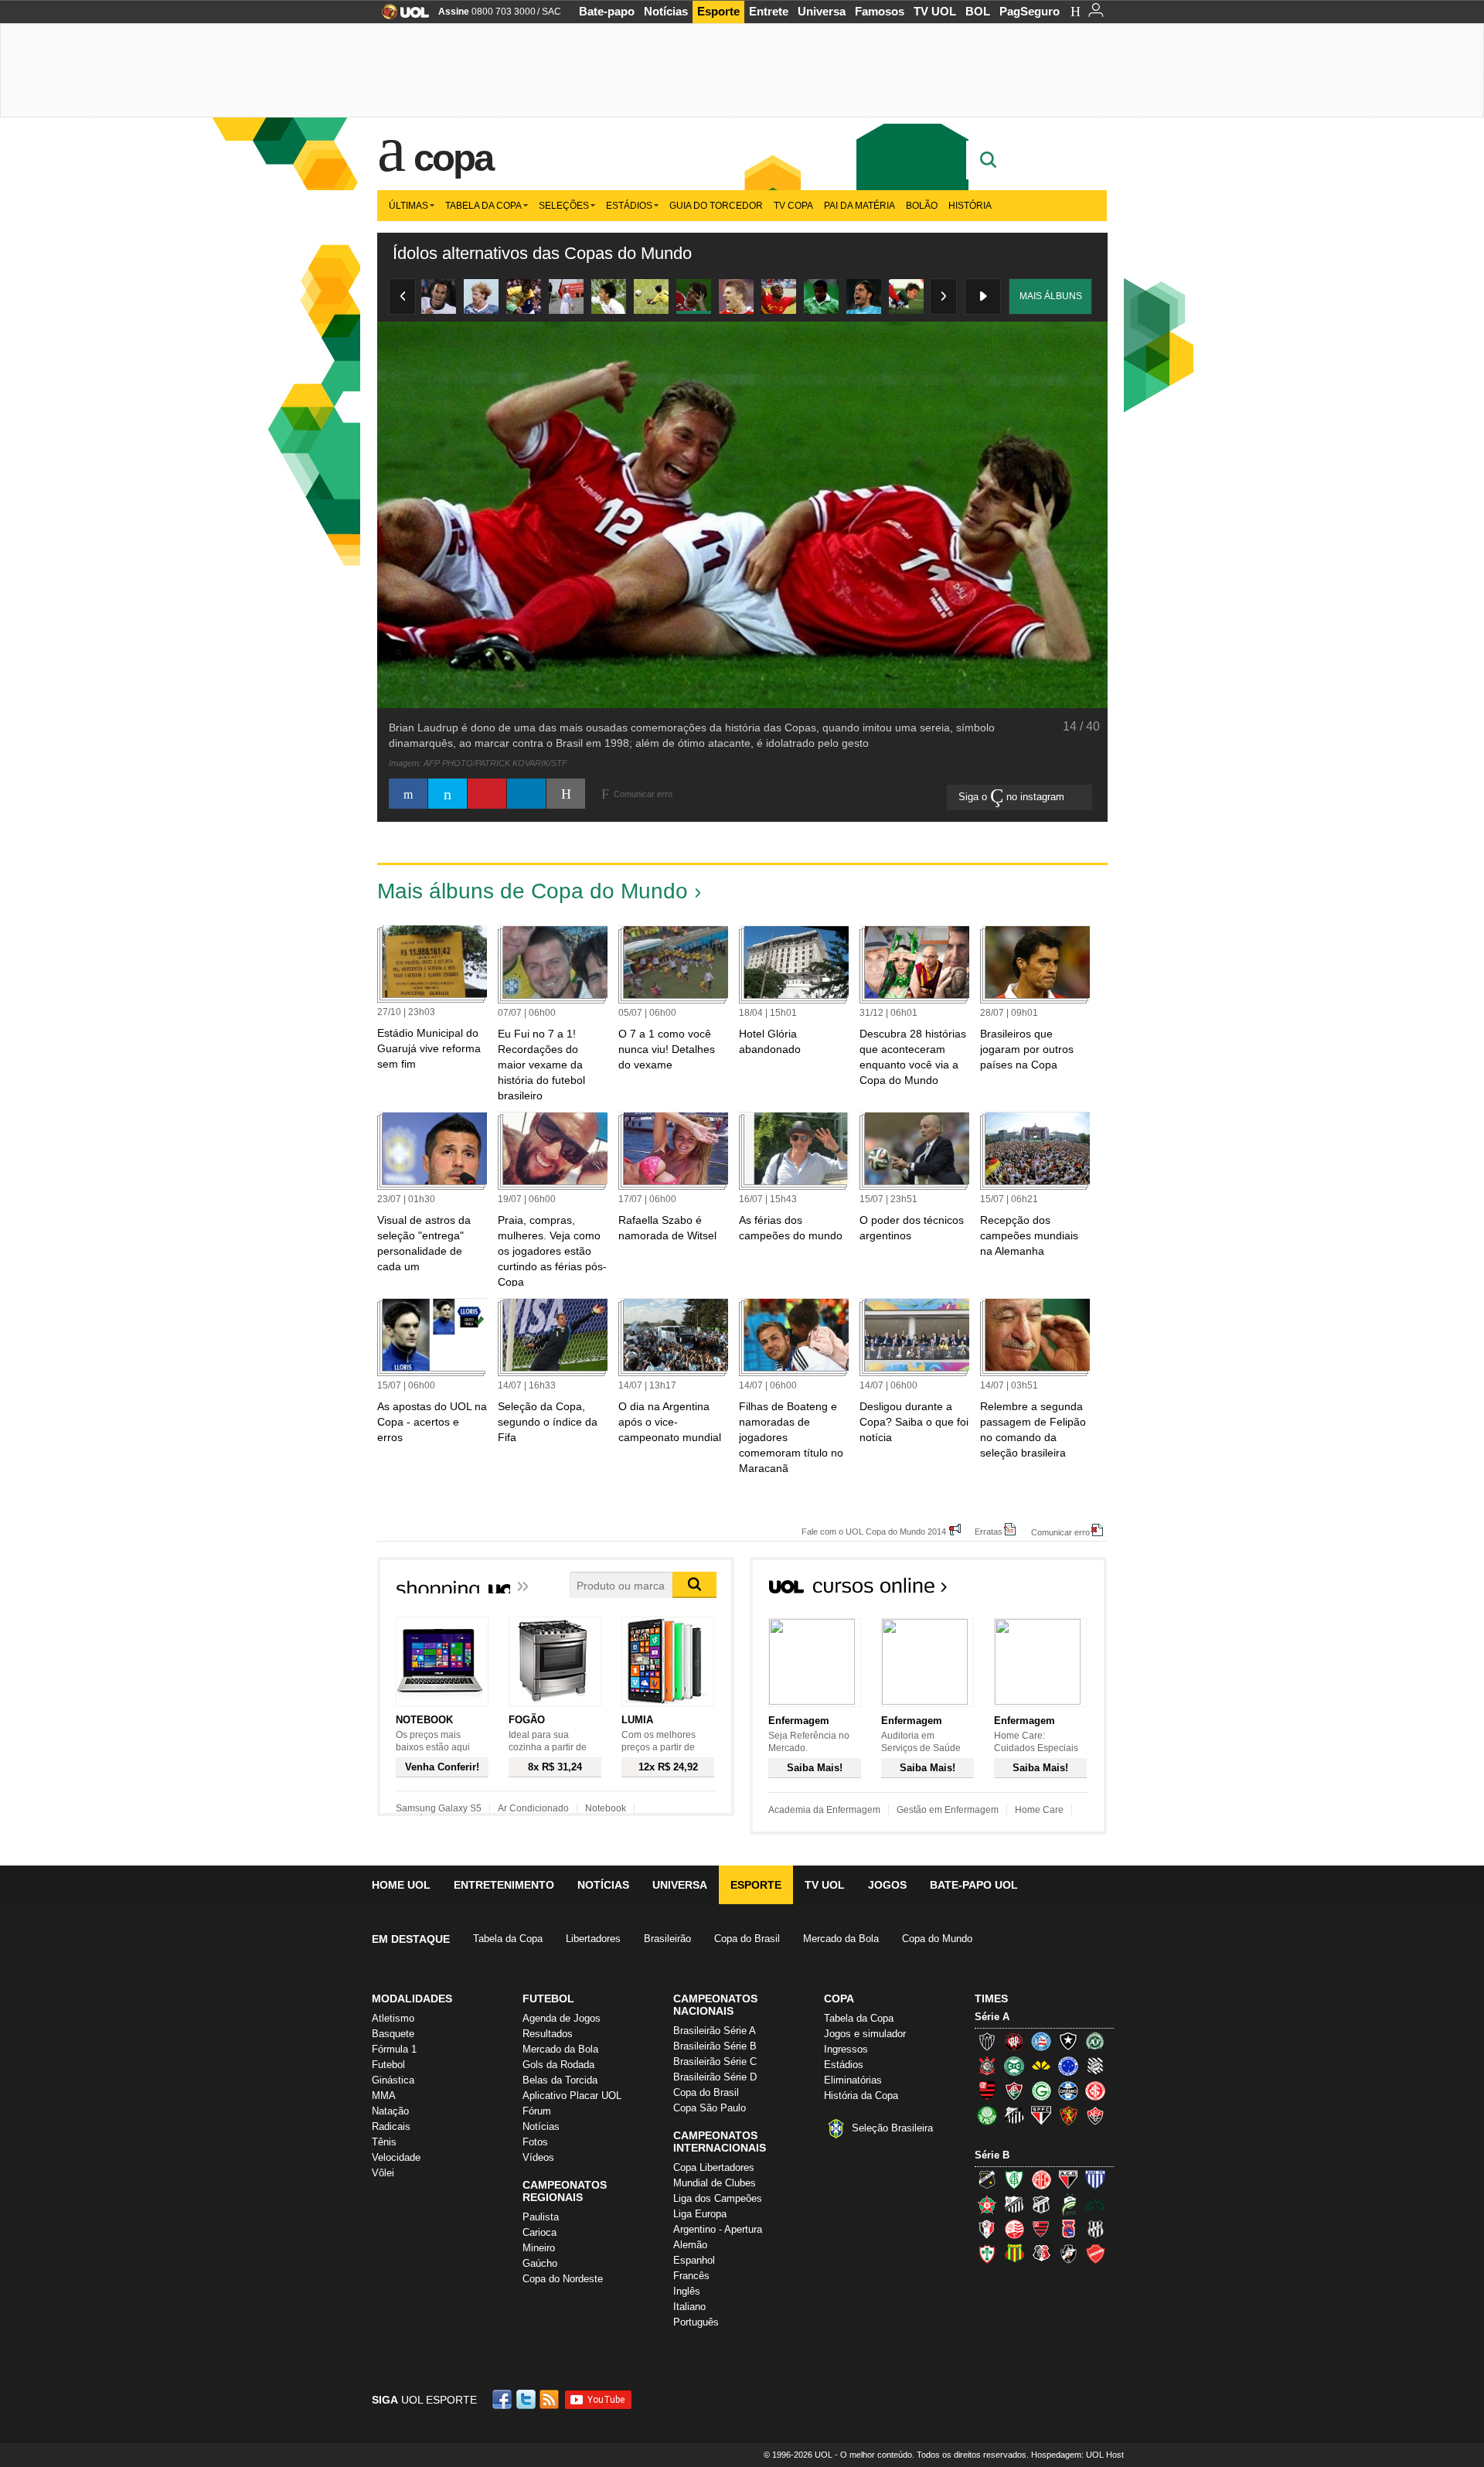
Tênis (384, 2142)
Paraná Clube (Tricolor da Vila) (1068, 2229)
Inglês (687, 2291)
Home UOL (401, 1885)
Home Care (1039, 1810)
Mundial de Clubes (715, 2183)
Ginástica (393, 2080)
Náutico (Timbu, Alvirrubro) (1014, 2229)
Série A (992, 2017)
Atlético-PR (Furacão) (1014, 2041)
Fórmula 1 (394, 2049)
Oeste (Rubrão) (1041, 2229)
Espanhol (694, 2260)
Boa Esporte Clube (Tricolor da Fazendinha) (987, 2204)
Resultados (548, 2034)
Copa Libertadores (714, 2167)
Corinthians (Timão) (987, 2066)
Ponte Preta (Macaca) (1095, 2229)
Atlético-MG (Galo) (987, 2041)
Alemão (690, 2245)
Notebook (606, 1808)
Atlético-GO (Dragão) (1068, 2179)
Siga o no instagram (1013, 797)
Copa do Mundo (937, 1939)
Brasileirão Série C (715, 2062)
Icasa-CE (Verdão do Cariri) (1095, 2204)
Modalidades (412, 1998)
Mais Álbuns (1051, 296)
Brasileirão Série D (715, 2077)
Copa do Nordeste (563, 2279)
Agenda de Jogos (562, 2018)
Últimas (408, 206)
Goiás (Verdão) (1041, 2090)
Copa (453, 158)
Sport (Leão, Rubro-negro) (1068, 2115)
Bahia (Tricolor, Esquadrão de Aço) (1041, 2041)
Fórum (537, 2111)
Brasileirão (667, 1939)
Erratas (989, 1531)
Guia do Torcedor (716, 206)
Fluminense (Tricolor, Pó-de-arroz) (1014, 2090)
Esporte (718, 11)
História (970, 206)
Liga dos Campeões (718, 2198)
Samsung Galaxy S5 (439, 1808)
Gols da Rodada (558, 2065)
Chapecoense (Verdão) (1095, 2041)
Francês (691, 2276)
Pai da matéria (859, 206)
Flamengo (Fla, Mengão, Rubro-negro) (987, 2090)
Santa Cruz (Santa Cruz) (1041, 2254)
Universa (822, 11)
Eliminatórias (853, 2080)
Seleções (564, 206)
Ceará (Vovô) (1041, 2204)
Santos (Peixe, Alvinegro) (1014, 2115)
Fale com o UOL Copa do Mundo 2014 (874, 1531)
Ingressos (846, 2049)
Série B (992, 2155)
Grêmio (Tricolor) (1068, 2090)
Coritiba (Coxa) (1014, 2066)
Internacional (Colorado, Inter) (1095, 2090)
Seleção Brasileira (892, 2128)
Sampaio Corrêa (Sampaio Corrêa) (1014, 2254)
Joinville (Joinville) (987, 2229)
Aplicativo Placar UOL (572, 2096)
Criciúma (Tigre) (1041, 2066)
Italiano (689, 2307)
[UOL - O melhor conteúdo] (401, 17)
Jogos (887, 1885)
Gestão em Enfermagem (948, 1810)
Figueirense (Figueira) (1095, 2066)
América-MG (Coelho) (1014, 2179)
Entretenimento (504, 1885)
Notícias (666, 11)
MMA (384, 2096)
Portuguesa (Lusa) (987, 2254)
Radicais (391, 2126)
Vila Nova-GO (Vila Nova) (1095, 2254)
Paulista (541, 2217)
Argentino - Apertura (718, 2229)
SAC (551, 12)
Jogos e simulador (865, 2034)
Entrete (769, 11)
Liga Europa (700, 2214)
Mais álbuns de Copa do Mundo (533, 891)
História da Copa (861, 2096)
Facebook (504, 2399)
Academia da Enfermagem (824, 1810)
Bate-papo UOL (974, 1885)
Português (696, 2322)
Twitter (527, 2399)
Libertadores (593, 1939)
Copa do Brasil (747, 1939)
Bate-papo (607, 11)
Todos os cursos (1054, 1590)
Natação (390, 2111)
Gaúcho (540, 2263)
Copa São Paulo (710, 2108)
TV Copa (793, 206)
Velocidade (396, 2157)
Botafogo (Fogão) (1068, 2041)
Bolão (922, 206)
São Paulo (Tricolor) (1041, 2115)
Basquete (393, 2034)
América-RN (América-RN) (1041, 2179)
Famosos (880, 11)
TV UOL (935, 11)
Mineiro (539, 2248)
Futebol (388, 2065)
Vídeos (538, 2157)
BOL (978, 11)
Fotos (535, 2142)
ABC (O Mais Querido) (987, 2179)
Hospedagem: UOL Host (1077, 2455)
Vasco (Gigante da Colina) (1068, 2254)
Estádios (629, 206)
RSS (550, 2399)
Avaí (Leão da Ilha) (1095, 2179)
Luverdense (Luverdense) (1068, 2204)
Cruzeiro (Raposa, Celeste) (1068, 2066)
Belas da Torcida (560, 2080)
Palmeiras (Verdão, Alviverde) (987, 2115)
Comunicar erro (1060, 1532)
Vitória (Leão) (1095, 2115)
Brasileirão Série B (715, 2046)
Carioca (539, 2232)
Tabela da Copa (483, 206)
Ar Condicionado (533, 1808)
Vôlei (383, 2173)
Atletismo (393, 2018)
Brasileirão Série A (715, 2031)
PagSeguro (1030, 11)
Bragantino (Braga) (1014, 2204)
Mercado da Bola (841, 1939)
